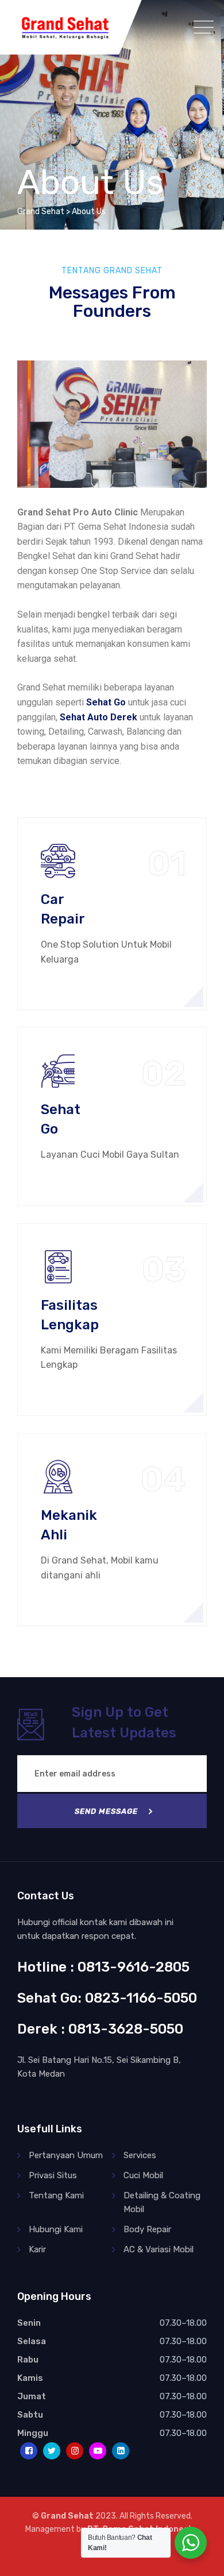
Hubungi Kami (56, 2229)
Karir (37, 2249)
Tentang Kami (56, 2195)
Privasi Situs (53, 2175)
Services (140, 2155)
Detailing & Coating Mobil (162, 2202)
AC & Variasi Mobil (159, 2249)
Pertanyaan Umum (66, 2155)
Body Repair (147, 2229)
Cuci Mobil (143, 2175)
